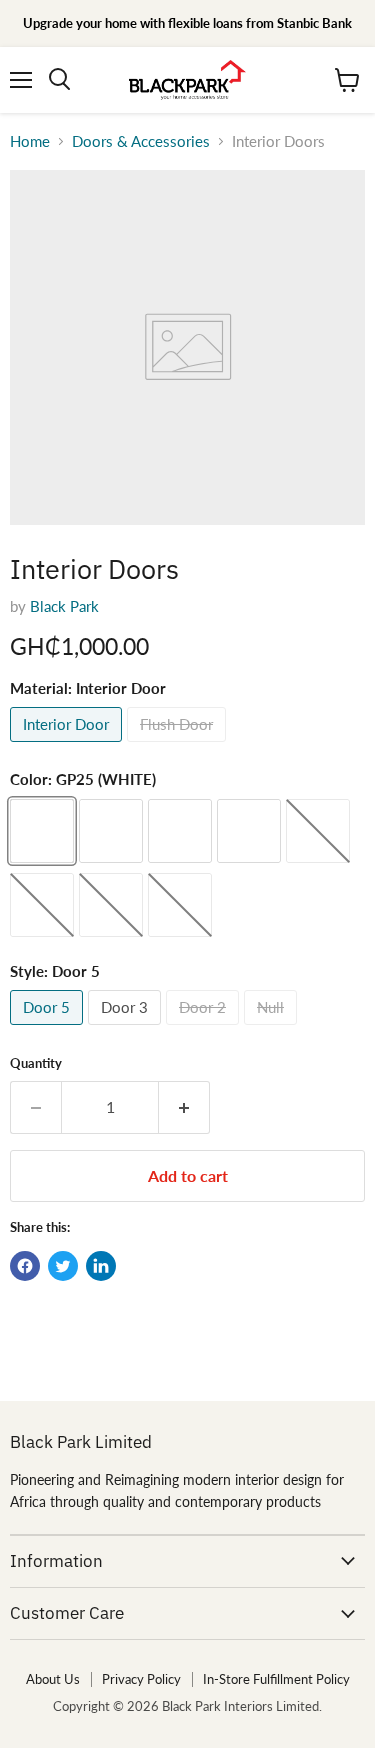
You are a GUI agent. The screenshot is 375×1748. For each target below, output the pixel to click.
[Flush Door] (179, 746)
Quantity (36, 1063)
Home (30, 141)
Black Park (64, 606)
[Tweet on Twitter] (63, 1266)
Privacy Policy (141, 1679)
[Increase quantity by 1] (184, 1107)
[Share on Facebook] (25, 1266)
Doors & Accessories (141, 141)
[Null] (273, 1029)
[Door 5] (49, 1029)
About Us (53, 1679)
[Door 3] (127, 1029)
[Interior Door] (68, 746)
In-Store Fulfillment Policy (276, 1679)
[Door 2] (205, 1029)
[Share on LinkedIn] (101, 1266)
